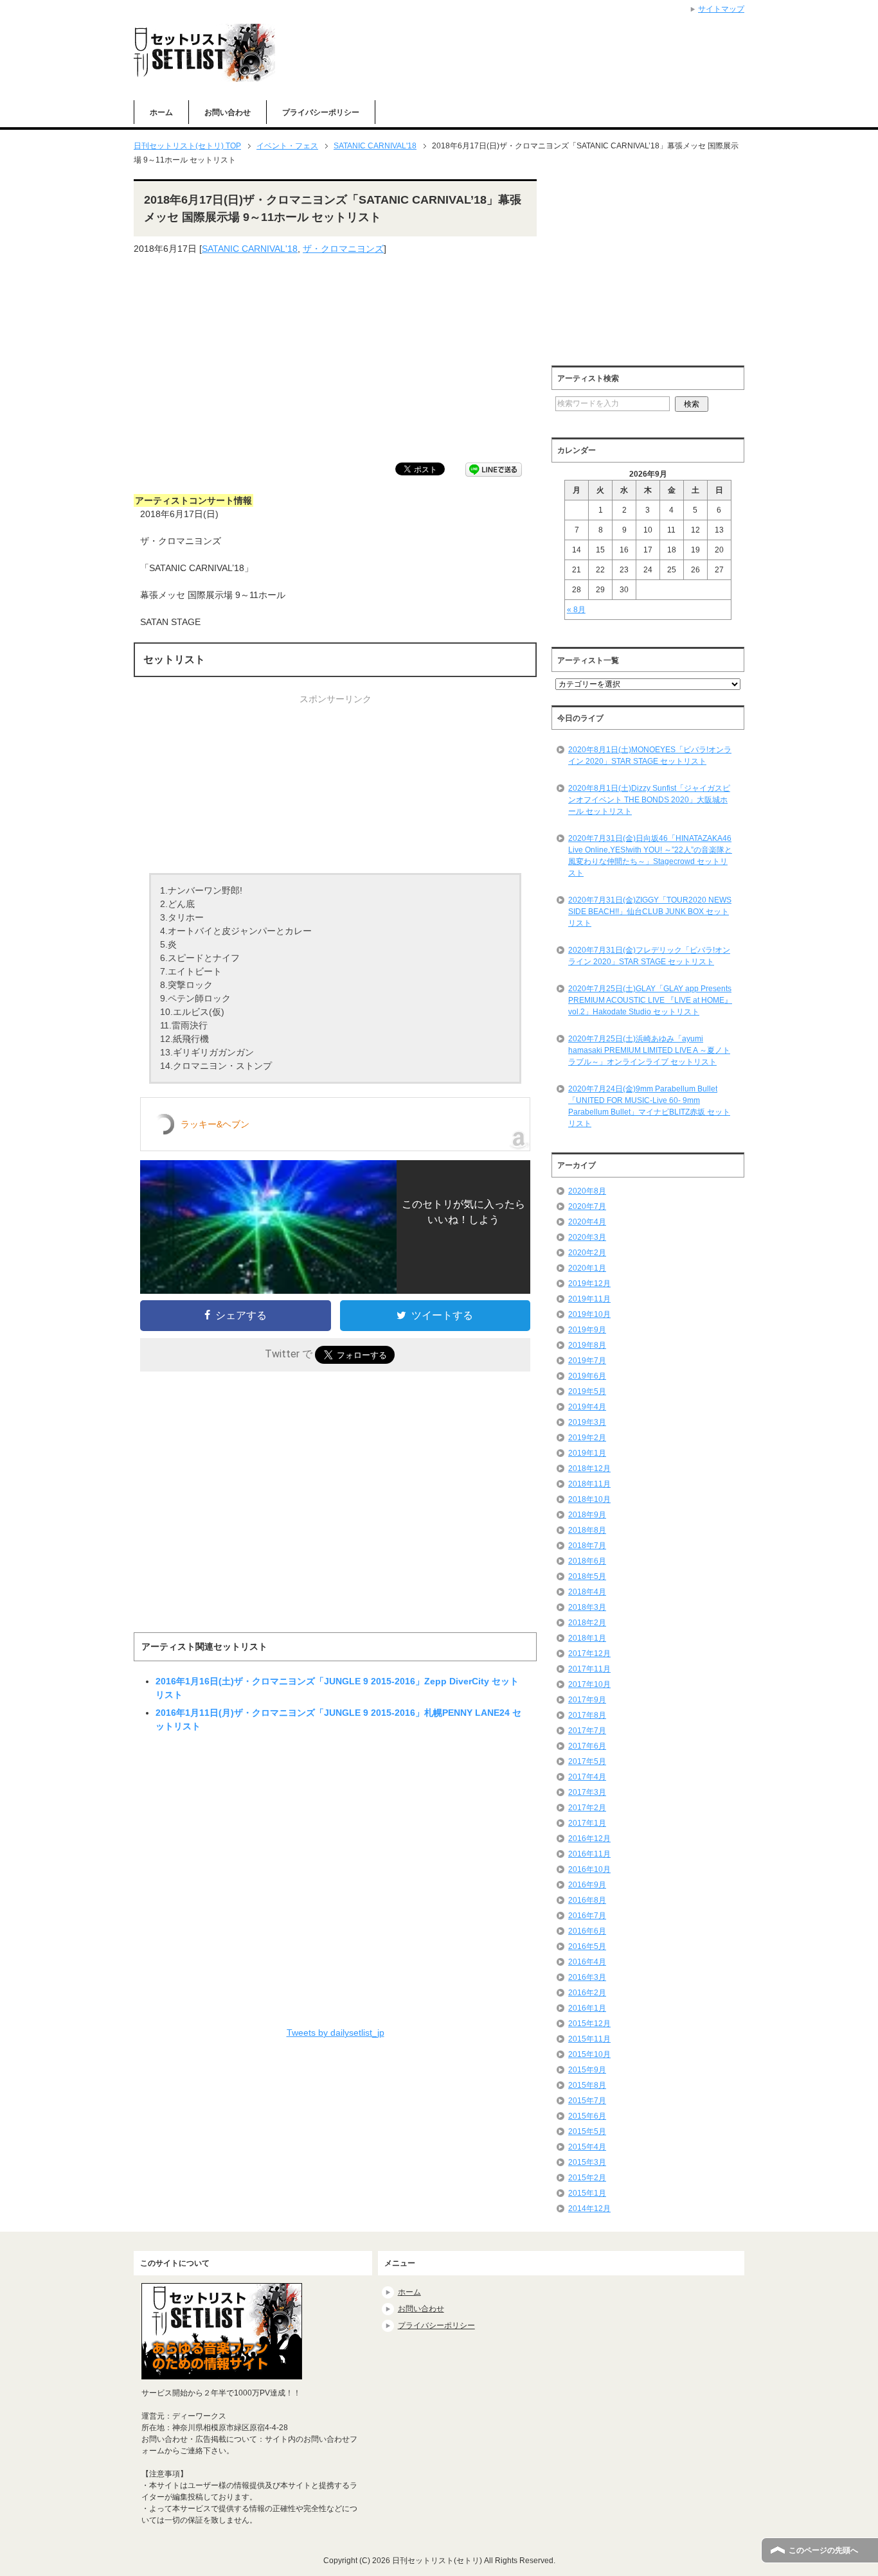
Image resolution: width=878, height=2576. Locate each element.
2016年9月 (587, 1885)
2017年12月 (589, 1654)
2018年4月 (587, 1592)
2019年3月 (587, 1422)
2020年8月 (587, 1191)
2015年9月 (587, 2070)
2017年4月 (587, 1777)
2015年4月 (587, 2147)
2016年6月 (587, 1931)
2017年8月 (587, 1715)
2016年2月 (587, 1993)
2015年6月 (587, 2116)
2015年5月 (587, 2131)
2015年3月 (587, 2162)
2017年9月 (587, 1700)
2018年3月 (587, 1607)
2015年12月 (589, 2024)
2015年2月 (587, 2178)
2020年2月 (587, 1253)
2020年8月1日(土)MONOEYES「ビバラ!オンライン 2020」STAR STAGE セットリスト (650, 755)
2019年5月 (587, 1391)
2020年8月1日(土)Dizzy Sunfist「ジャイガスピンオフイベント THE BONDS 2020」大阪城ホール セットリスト (649, 800)
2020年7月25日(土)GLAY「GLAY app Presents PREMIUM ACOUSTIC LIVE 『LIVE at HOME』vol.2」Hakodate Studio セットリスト (650, 1000)
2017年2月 (587, 1808)
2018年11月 (589, 1484)
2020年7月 (587, 1206)
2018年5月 (587, 1576)
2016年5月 (587, 1946)
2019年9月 (587, 1330)
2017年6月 (587, 1746)
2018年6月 (587, 1561)
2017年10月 (589, 1684)
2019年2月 (587, 1438)
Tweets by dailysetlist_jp (336, 2033)
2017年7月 (587, 1731)
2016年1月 (587, 2008)
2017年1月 (587, 1823)
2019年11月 (589, 1299)
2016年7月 (587, 1916)
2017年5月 (587, 1761)
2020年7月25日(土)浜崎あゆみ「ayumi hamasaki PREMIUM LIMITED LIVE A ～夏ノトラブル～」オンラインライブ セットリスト (649, 1050)
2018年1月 (587, 1638)
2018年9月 (587, 1515)
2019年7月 (587, 1361)
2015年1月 (587, 2193)
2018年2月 (587, 1623)
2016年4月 (587, 1962)
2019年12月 (589, 1284)
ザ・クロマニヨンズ (343, 249)
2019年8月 (587, 1345)
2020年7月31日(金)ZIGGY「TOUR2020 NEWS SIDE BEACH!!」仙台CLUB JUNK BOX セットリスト (650, 912)
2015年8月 (587, 2085)
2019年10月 (589, 1314)
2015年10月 (589, 2054)
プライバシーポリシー (321, 112)
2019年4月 (587, 1407)
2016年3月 (587, 1977)
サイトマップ (721, 9)
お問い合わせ (228, 112)
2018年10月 (589, 1499)
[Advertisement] (335, 359)
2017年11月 (589, 1669)
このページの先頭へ (823, 2550)
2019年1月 (587, 1453)
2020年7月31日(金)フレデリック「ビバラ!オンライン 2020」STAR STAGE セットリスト (649, 956)
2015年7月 (587, 2101)
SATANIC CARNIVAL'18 (250, 249)
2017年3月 (587, 1792)
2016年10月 (589, 1869)
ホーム (161, 112)
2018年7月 (587, 1546)
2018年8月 (587, 1530)
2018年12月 (589, 1469)
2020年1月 (587, 1268)
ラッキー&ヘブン (215, 1124)
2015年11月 (589, 2039)
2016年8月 (587, 1900)
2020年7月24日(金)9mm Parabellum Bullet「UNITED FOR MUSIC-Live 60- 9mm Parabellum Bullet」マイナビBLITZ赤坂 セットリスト (649, 1106)
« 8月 (576, 610)
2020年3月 (587, 1237)
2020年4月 (587, 1222)
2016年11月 (589, 1854)
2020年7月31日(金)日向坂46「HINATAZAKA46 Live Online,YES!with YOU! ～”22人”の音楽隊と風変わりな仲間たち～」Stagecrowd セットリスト (650, 856)
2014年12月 (589, 2209)
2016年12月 (589, 1839)
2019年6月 (587, 1376)
